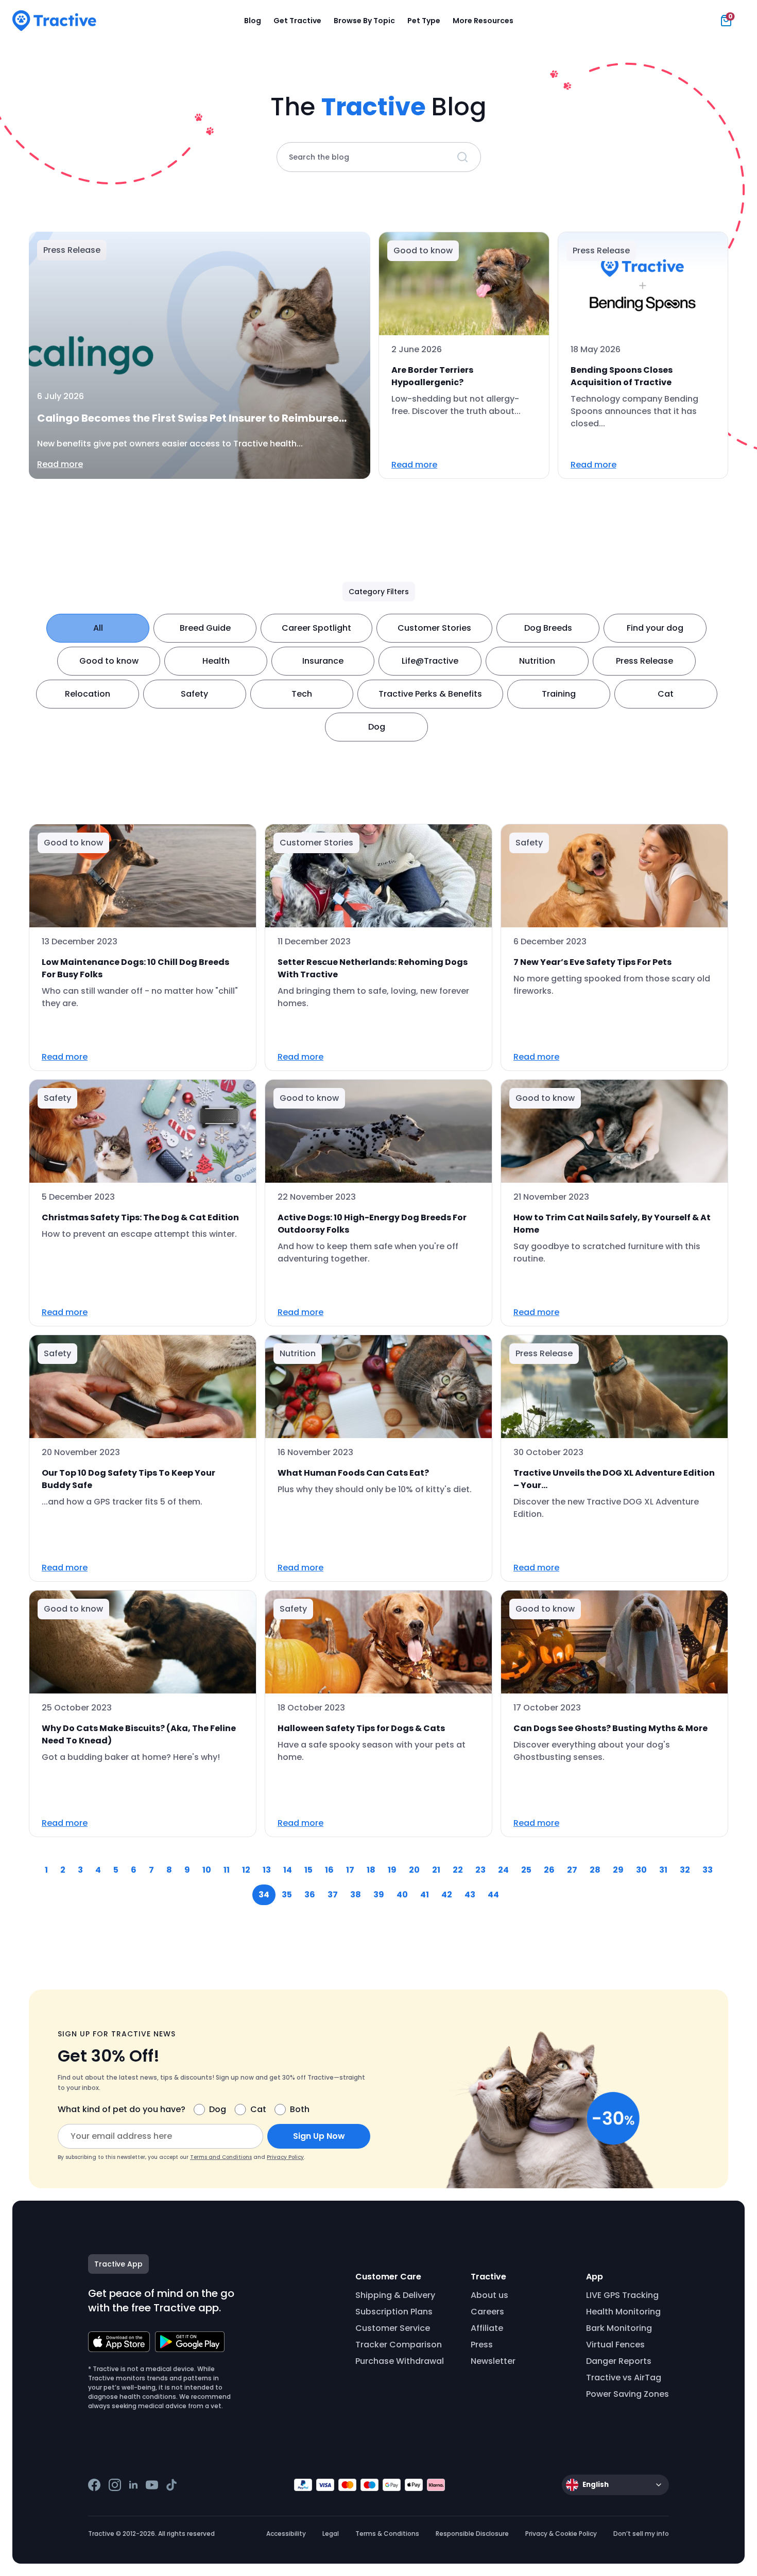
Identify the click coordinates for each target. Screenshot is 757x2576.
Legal (331, 2534)
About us (489, 2295)
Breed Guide (205, 628)
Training (559, 694)
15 (308, 1870)
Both (300, 2109)
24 (503, 1870)
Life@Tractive (430, 661)
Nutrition (537, 661)
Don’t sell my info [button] (641, 2534)
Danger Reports (619, 2361)
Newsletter (493, 2361)
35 (287, 1895)
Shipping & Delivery (395, 2295)
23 (480, 1870)
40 (402, 1895)
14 (288, 1870)
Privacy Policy (285, 2157)
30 (641, 1870)
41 (425, 1895)
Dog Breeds (548, 628)
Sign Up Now (319, 2136)
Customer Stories (434, 628)
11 (227, 1870)
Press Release (644, 661)
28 (595, 1870)
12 (246, 1870)
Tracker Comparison (399, 2345)
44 (493, 1895)
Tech (302, 694)
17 (350, 1870)
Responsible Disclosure (472, 2534)
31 (663, 1870)
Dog (377, 727)
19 (392, 1870)
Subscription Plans (394, 2312)
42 (447, 1895)
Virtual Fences (615, 2345)
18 (371, 1870)
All (98, 628)
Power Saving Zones (627, 2394)
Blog (253, 21)
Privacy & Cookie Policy (561, 2534)
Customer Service (393, 2328)
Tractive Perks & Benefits (430, 694)
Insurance (323, 661)
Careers (487, 2312)
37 (333, 1895)
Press (482, 2345)
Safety (194, 694)
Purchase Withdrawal (400, 2361)
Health (216, 661)
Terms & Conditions (387, 2534)
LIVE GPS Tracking (622, 2295)
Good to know (109, 661)
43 (470, 1895)
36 (310, 1895)
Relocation (88, 694)
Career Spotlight (316, 628)
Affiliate (487, 2328)
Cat (666, 694)
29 (618, 1870)
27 (572, 1870)
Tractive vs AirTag (624, 2378)
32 (685, 1870)
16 (329, 1870)
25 (526, 1870)
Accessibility (286, 2534)
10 (207, 1870)
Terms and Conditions (221, 2157)
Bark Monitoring (619, 2328)
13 (267, 1870)
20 (414, 1870)
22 (458, 1870)
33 (708, 1870)
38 (356, 1895)
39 (379, 1895)
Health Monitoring (623, 2312)
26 (549, 1870)
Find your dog (655, 628)
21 (436, 1870)
